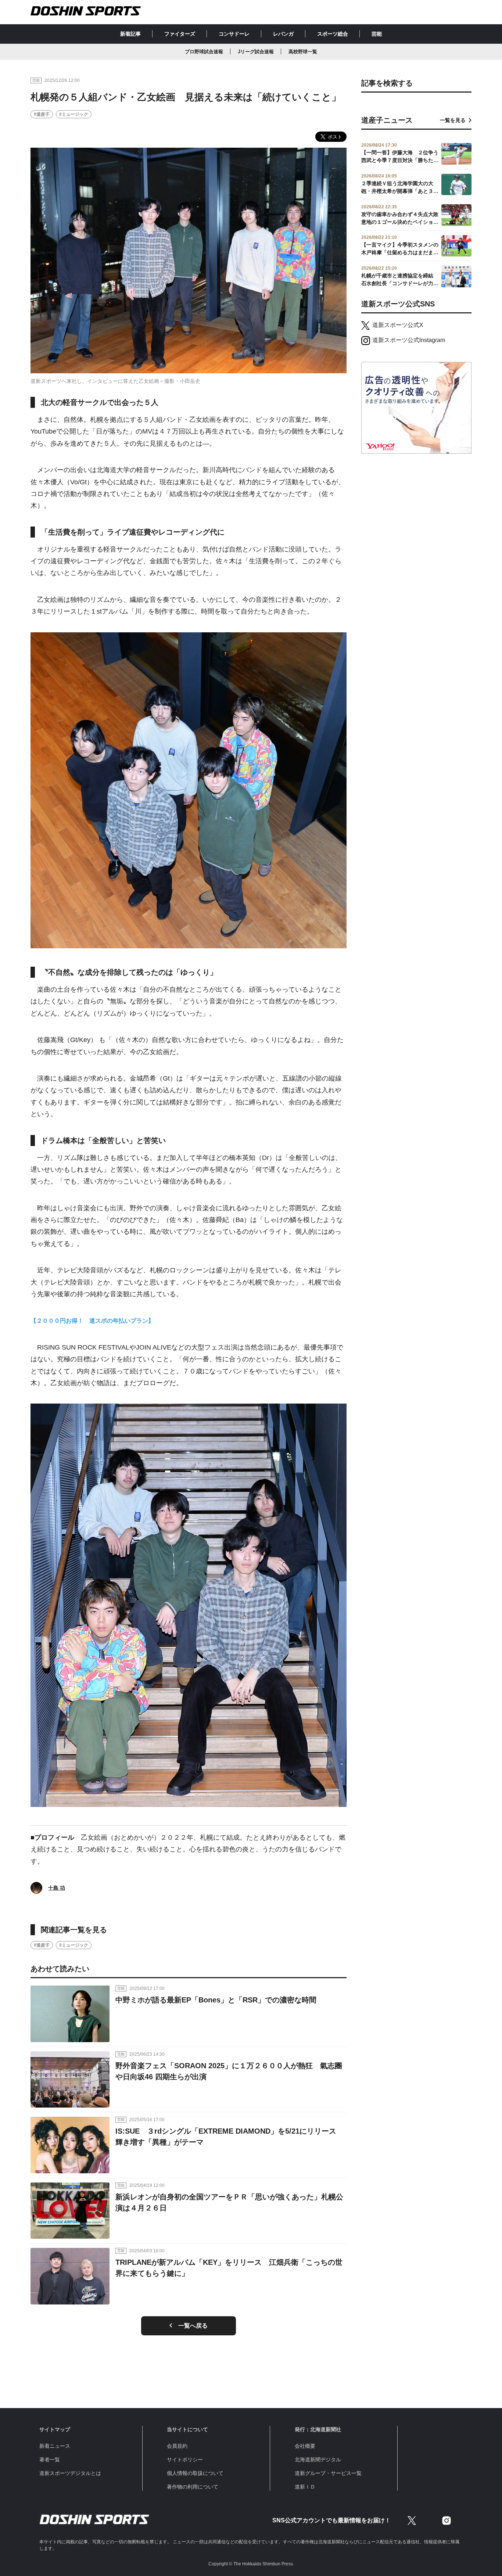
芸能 (377, 34)
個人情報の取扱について (195, 2473)
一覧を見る (453, 120)
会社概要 (305, 2446)
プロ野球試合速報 (204, 52)
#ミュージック (74, 114)
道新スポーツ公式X (398, 325)
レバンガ (283, 34)
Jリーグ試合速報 (256, 52)
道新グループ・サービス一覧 (328, 2473)
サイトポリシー (185, 2460)
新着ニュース (55, 2446)
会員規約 (177, 2446)
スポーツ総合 (333, 34)
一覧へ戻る (193, 2326)
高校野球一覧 (303, 52)
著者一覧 (50, 2460)
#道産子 (42, 114)
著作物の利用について (193, 2487)
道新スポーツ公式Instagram (409, 340)
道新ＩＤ (305, 2487)
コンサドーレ (234, 34)
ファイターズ (180, 34)
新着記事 (130, 34)
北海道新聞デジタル (318, 2460)
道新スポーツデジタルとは (70, 2473)
